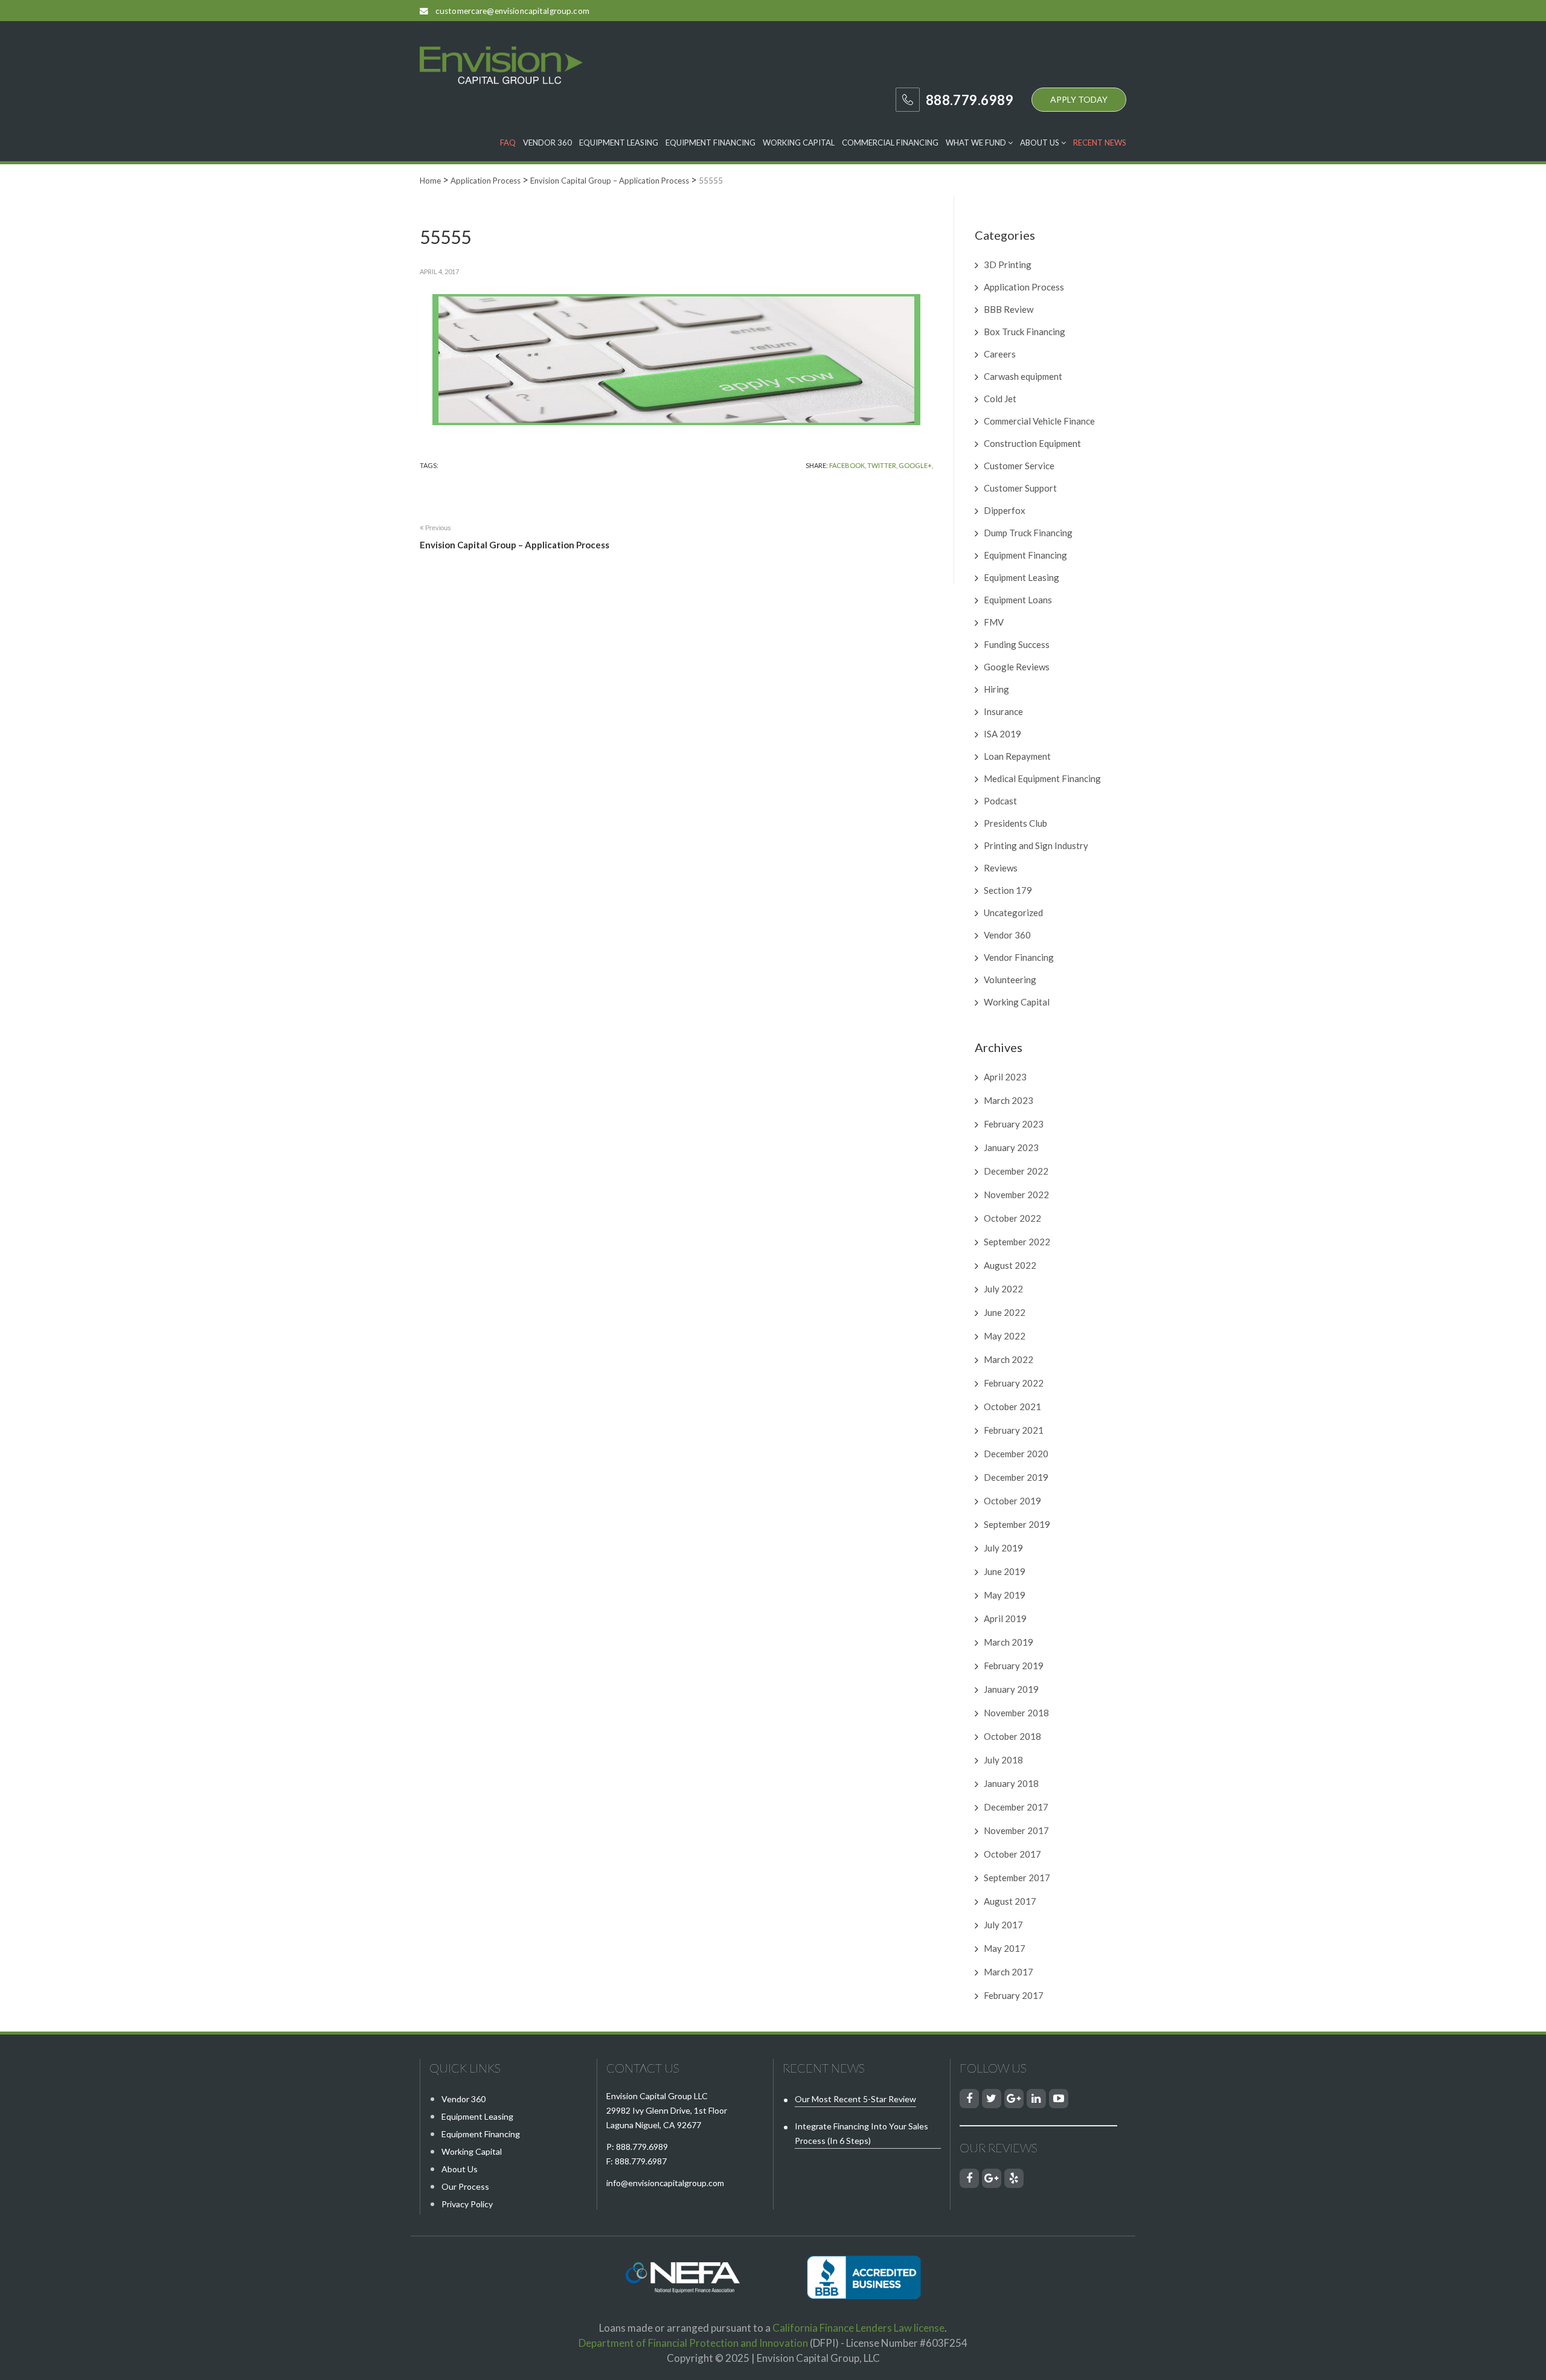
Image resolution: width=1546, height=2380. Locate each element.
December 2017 (1016, 1807)
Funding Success (1017, 644)
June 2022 (1005, 1312)
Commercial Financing (890, 143)
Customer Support (1020, 488)
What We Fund (977, 143)
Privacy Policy (467, 2204)
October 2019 (1012, 1501)
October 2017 (1012, 1854)
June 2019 (1005, 1571)
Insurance (1003, 711)
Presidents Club (1015, 823)
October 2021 (1012, 1407)
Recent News (1100, 143)
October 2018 (1012, 1736)
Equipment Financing (710, 143)
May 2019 (1005, 1595)
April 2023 (1005, 1077)
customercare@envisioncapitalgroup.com (512, 11)
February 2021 (1014, 1430)
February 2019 (1014, 1666)
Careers (1000, 354)
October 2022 (1012, 1218)
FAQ (508, 143)
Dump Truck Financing (1028, 533)
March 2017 (1009, 1972)
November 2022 (1016, 1195)
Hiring (996, 689)
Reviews (1001, 868)
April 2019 (1005, 1618)
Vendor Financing (1019, 957)
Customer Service (1019, 466)
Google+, (916, 465)
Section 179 (1008, 890)
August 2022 (1010, 1265)
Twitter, (882, 465)
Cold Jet (1000, 399)
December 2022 (1016, 1171)
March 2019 (1009, 1642)
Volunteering (1010, 980)
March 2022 (1009, 1359)
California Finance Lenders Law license (858, 2328)
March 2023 (1009, 1100)
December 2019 (1016, 1477)
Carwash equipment (1023, 376)
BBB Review (1009, 309)
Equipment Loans (1018, 600)
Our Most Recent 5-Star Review (855, 2099)
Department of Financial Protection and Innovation (693, 2343)
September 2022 (1017, 1242)
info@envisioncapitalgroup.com (665, 2183)
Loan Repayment (1017, 756)
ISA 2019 (1002, 734)
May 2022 (1005, 1336)
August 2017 (1010, 1901)
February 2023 (1014, 1124)
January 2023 (1011, 1147)
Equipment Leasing (619, 143)
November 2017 (1016, 1830)
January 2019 (1011, 1689)
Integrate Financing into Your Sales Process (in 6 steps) (861, 2133)
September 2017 (1017, 1878)
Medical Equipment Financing (1042, 778)
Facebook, (848, 465)
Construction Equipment (1032, 443)
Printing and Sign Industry (1036, 845)
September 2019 (1017, 1524)
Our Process (465, 2186)
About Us (1041, 143)
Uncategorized (1013, 913)
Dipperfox (1005, 510)
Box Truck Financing (1025, 332)
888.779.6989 (642, 2147)
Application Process (1024, 287)
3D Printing (1008, 265)
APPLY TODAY (1079, 99)
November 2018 (1016, 1713)
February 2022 (1014, 1383)
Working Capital (799, 143)
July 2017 (1003, 1925)
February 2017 (1014, 1995)
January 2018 (1011, 1783)
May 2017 (1005, 1948)
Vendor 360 (547, 143)
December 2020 (1016, 1454)
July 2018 (1003, 1760)
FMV (994, 622)
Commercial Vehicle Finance (1039, 421)
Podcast (1000, 801)
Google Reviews (1017, 667)
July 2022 (1003, 1289)
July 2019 (1003, 1548)
